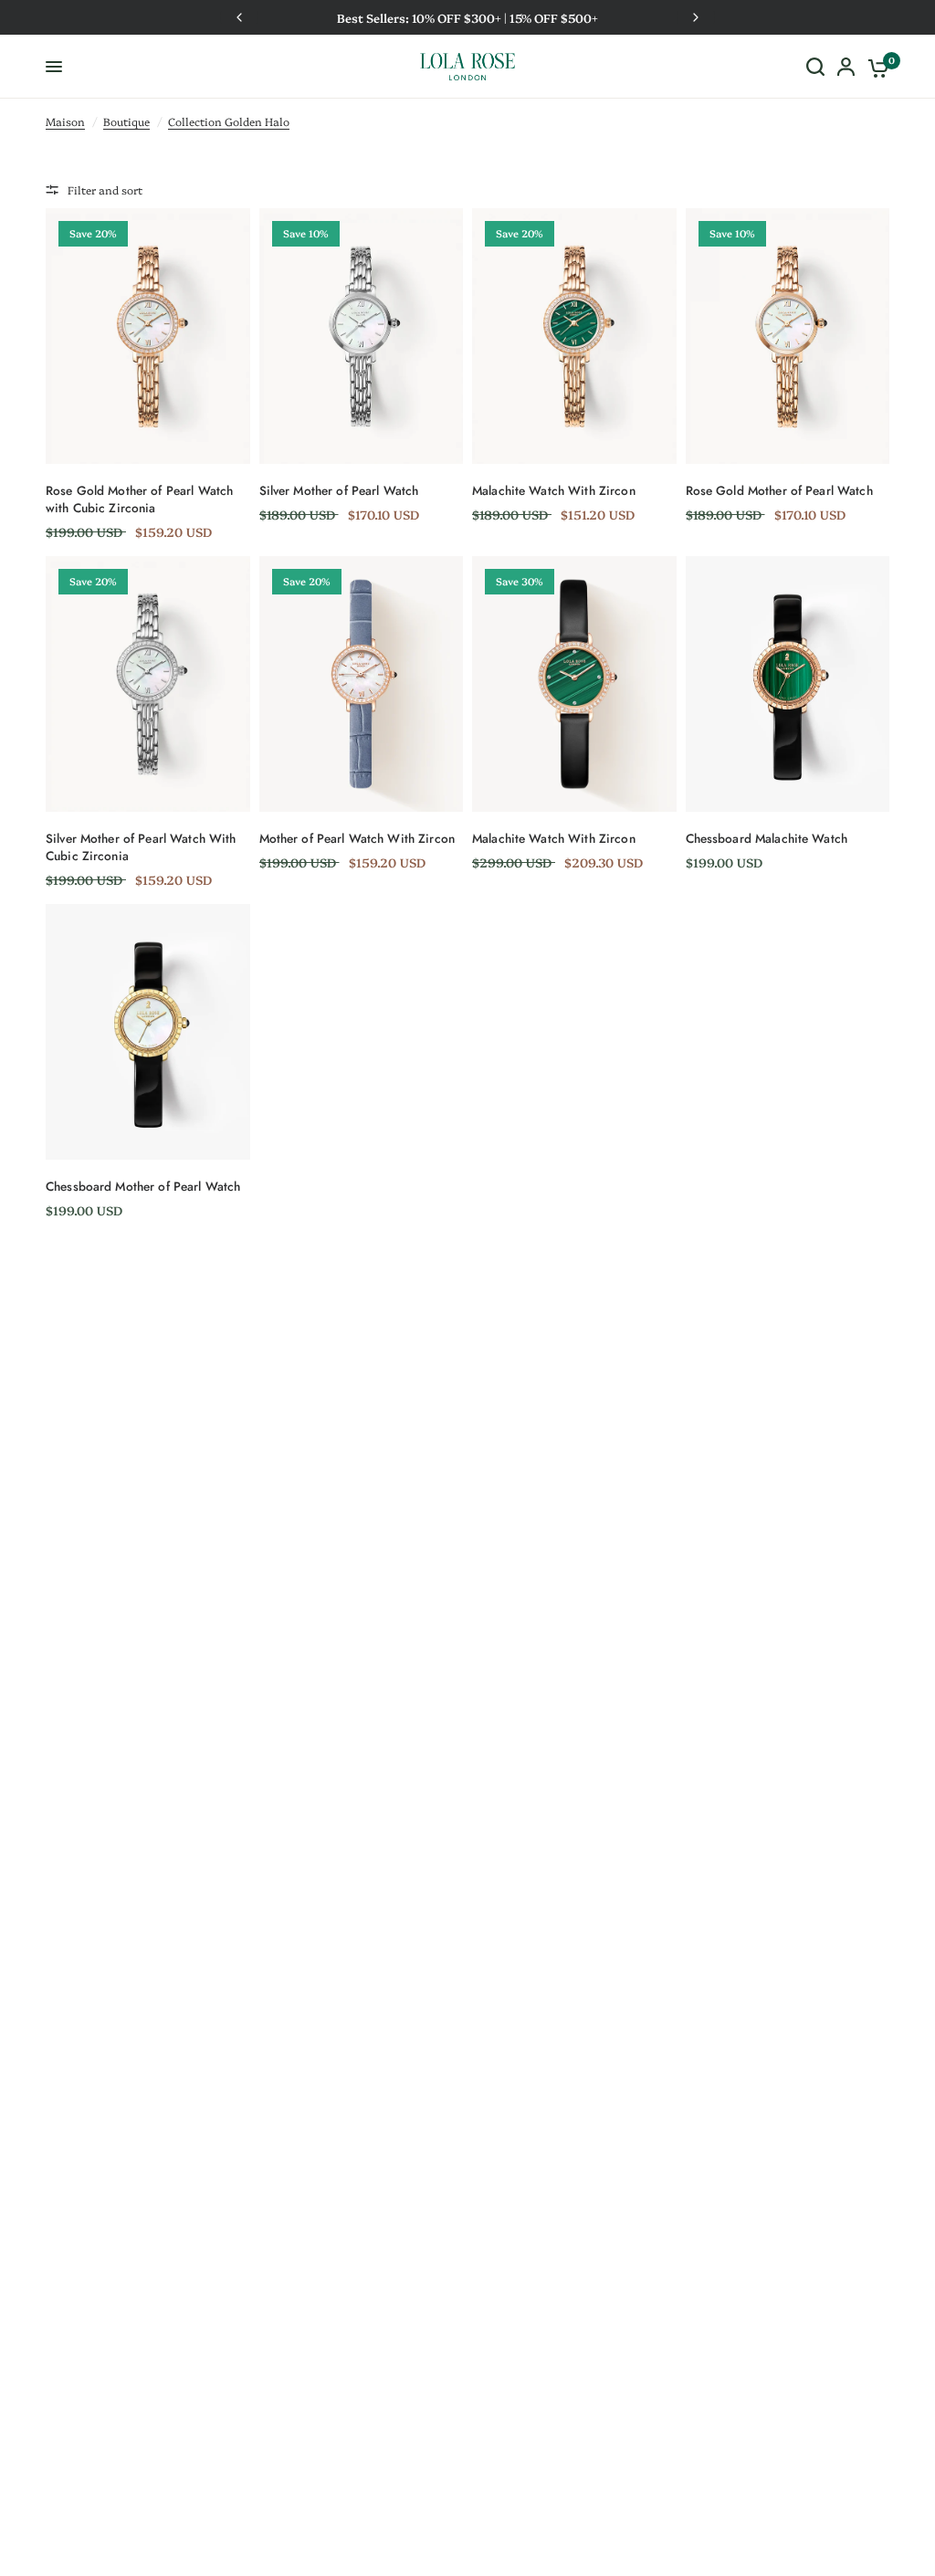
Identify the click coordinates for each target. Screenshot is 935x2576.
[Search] (815, 67)
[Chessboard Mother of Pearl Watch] (148, 1031)
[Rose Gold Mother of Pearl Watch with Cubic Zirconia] (148, 336)
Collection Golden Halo (229, 121)
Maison (65, 121)
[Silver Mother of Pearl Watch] (362, 336)
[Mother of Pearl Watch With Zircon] (362, 683)
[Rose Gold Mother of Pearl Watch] (788, 336)
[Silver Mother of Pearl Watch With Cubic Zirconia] (148, 683)
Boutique (126, 121)
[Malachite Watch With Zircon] (574, 336)
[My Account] (846, 67)
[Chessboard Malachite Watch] (788, 683)
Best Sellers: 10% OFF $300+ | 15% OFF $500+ (325, 17)
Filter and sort (105, 189)
